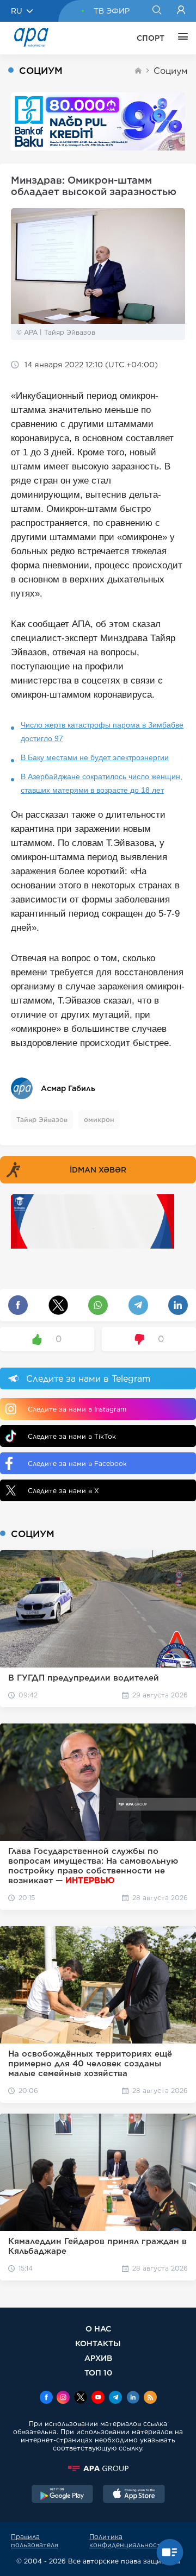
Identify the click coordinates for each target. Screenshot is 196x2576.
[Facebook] (46, 2398)
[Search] (157, 11)
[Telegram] (115, 2398)
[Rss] (150, 2398)
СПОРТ (151, 38)
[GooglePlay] (63, 2495)
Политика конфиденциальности (127, 2541)
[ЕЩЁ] (180, 38)
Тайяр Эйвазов (42, 1120)
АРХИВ (98, 2358)
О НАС (98, 2329)
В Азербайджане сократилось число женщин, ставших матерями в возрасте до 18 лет (102, 783)
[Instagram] (63, 2398)
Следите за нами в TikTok (72, 1436)
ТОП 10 (98, 2373)
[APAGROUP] (98, 2468)
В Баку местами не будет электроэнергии (95, 757)
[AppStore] (134, 2495)
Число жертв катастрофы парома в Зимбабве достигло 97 (102, 732)
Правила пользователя (35, 2541)
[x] (81, 2398)
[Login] (181, 11)
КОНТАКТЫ (98, 2343)
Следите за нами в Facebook (77, 1464)
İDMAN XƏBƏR (98, 1170)
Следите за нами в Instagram (77, 1409)
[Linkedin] (133, 2398)
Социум (171, 71)
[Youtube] (98, 2398)
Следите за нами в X (63, 1491)
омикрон (99, 1120)
